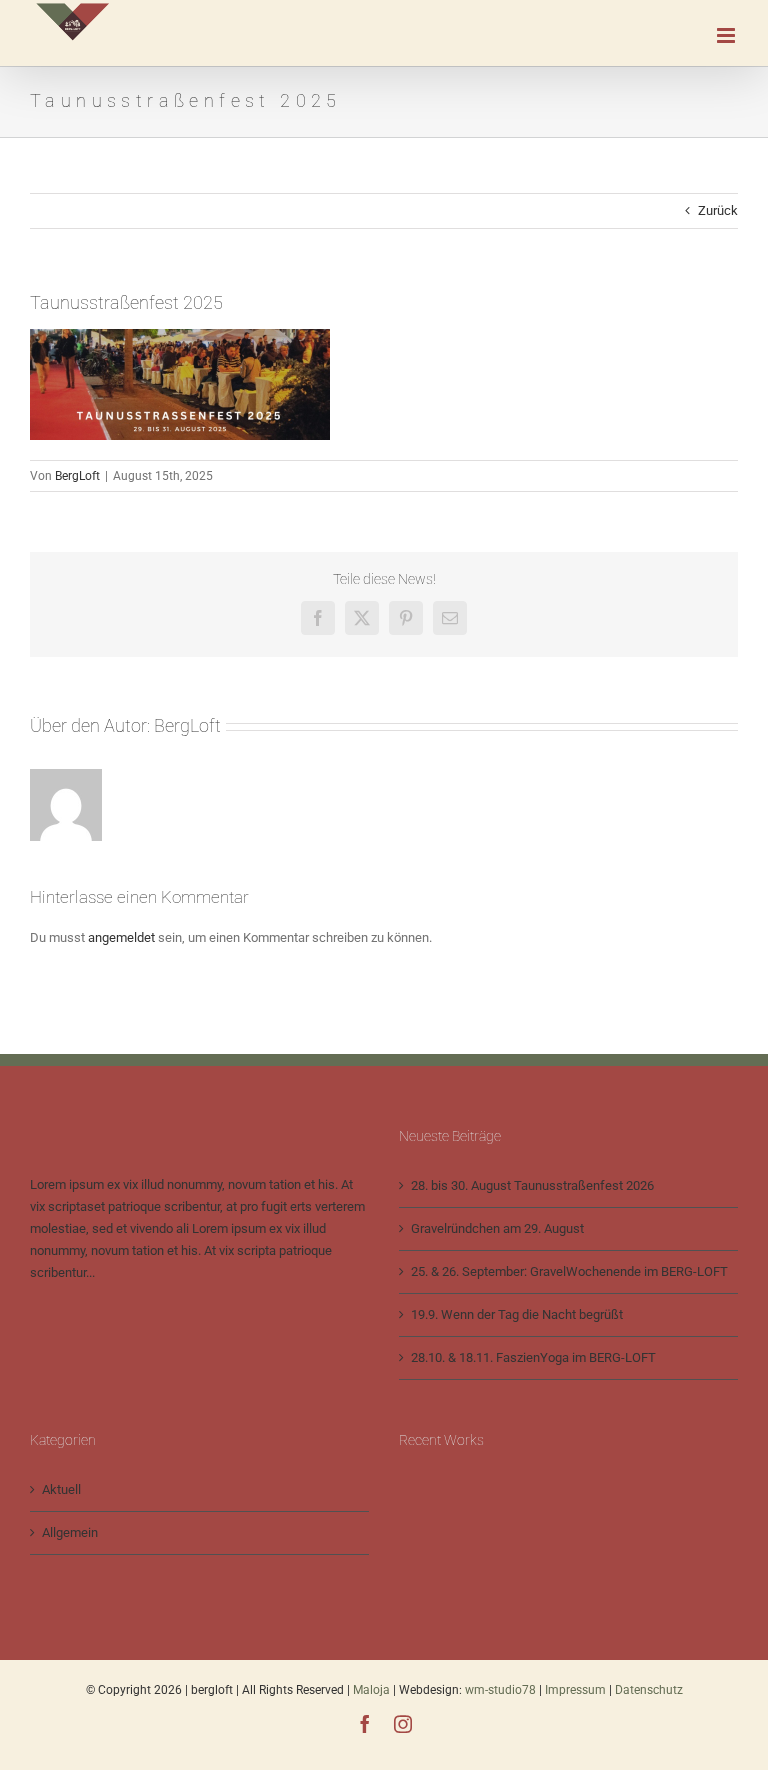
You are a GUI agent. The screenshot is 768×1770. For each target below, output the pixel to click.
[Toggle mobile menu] (727, 35)
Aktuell (61, 1489)
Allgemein (70, 1532)
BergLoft (77, 476)
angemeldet (121, 937)
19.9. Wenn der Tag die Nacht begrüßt (517, 1314)
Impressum (577, 1690)
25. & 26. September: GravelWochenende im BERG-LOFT (569, 1271)
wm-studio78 (500, 1690)
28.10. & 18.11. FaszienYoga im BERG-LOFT (533, 1357)
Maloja (371, 1690)
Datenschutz (649, 1690)
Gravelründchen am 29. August (497, 1228)
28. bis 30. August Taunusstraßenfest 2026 (532, 1185)
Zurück (718, 210)
